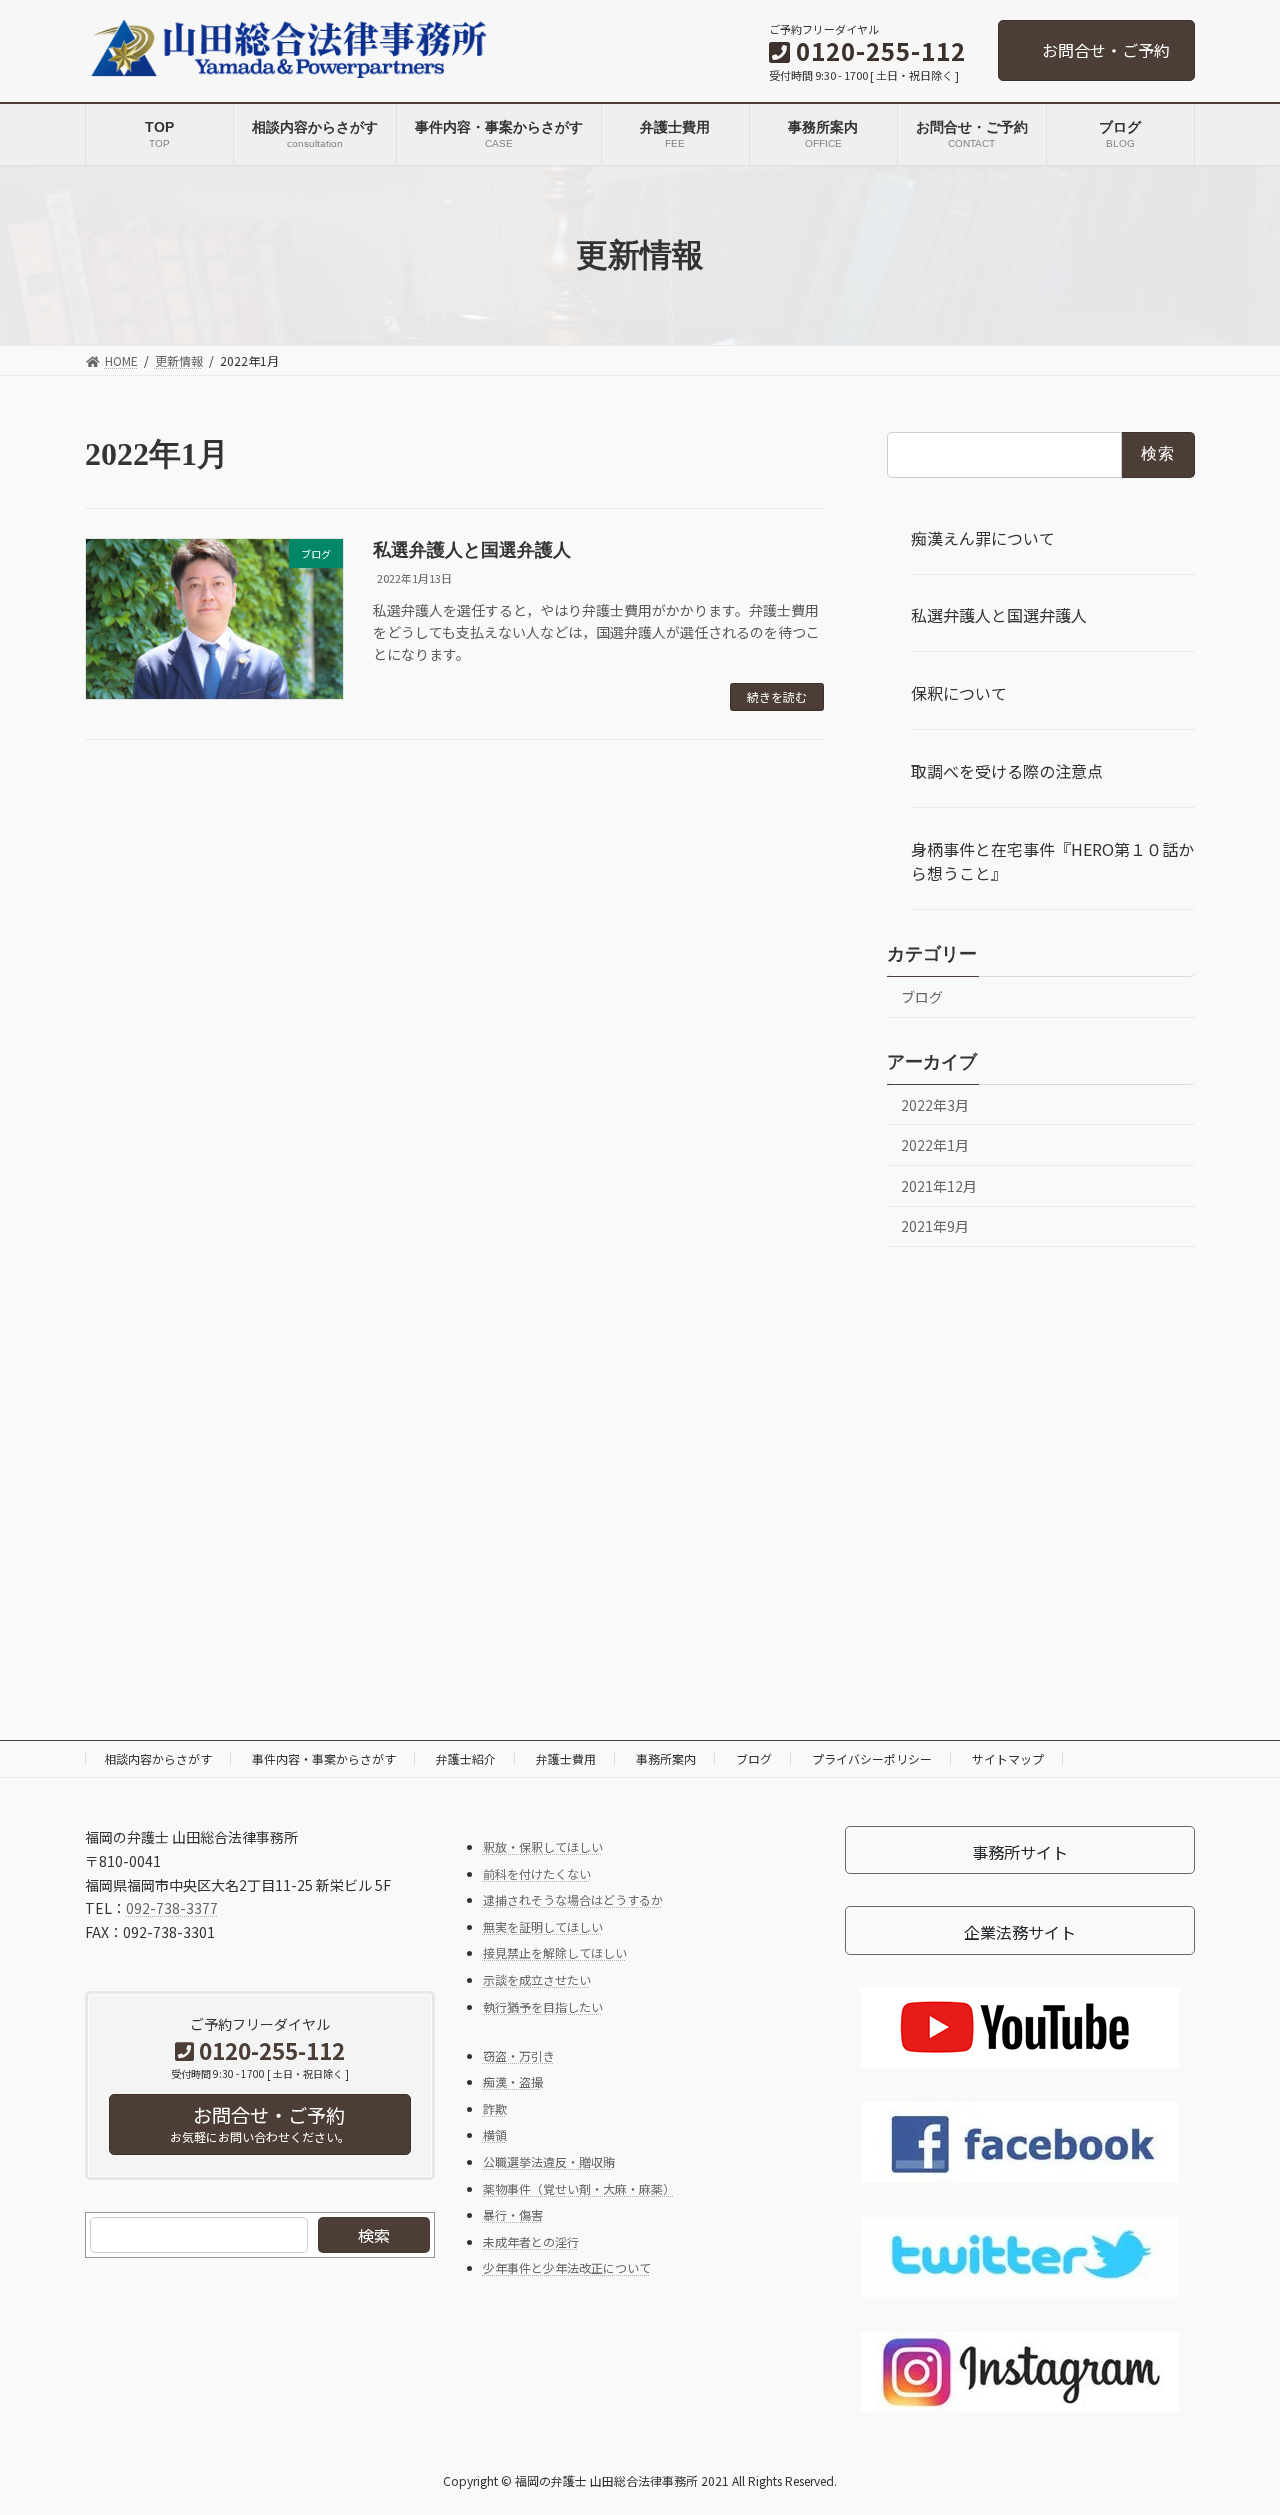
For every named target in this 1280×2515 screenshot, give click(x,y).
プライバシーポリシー (872, 1758)
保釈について (959, 693)
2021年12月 (939, 1185)
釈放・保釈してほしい (543, 1846)
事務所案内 (666, 1758)
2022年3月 (935, 1104)
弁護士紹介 (466, 1758)
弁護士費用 (566, 1758)
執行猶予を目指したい (543, 2005)
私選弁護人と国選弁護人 (472, 550)
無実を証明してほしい (543, 1925)
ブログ (922, 996)
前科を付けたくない (537, 1872)
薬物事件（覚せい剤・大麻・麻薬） (579, 2187)
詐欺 (495, 2107)
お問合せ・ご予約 (1106, 50)
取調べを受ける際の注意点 (1007, 771)
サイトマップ (1008, 1758)
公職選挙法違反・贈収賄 (549, 2161)
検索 (374, 2235)
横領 (495, 2134)
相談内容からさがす (158, 1758)
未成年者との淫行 (531, 2240)
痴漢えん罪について (983, 537)
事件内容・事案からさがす (324, 1758)
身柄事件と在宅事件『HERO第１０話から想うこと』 (1052, 860)
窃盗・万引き (519, 2054)
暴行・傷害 (513, 2214)
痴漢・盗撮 (513, 2081)
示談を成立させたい (537, 1979)
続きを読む (777, 696)
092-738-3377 (172, 1908)
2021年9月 (935, 1226)
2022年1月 (935, 1145)
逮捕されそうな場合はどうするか (573, 1899)
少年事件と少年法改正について (567, 2267)
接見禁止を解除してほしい (555, 1952)
